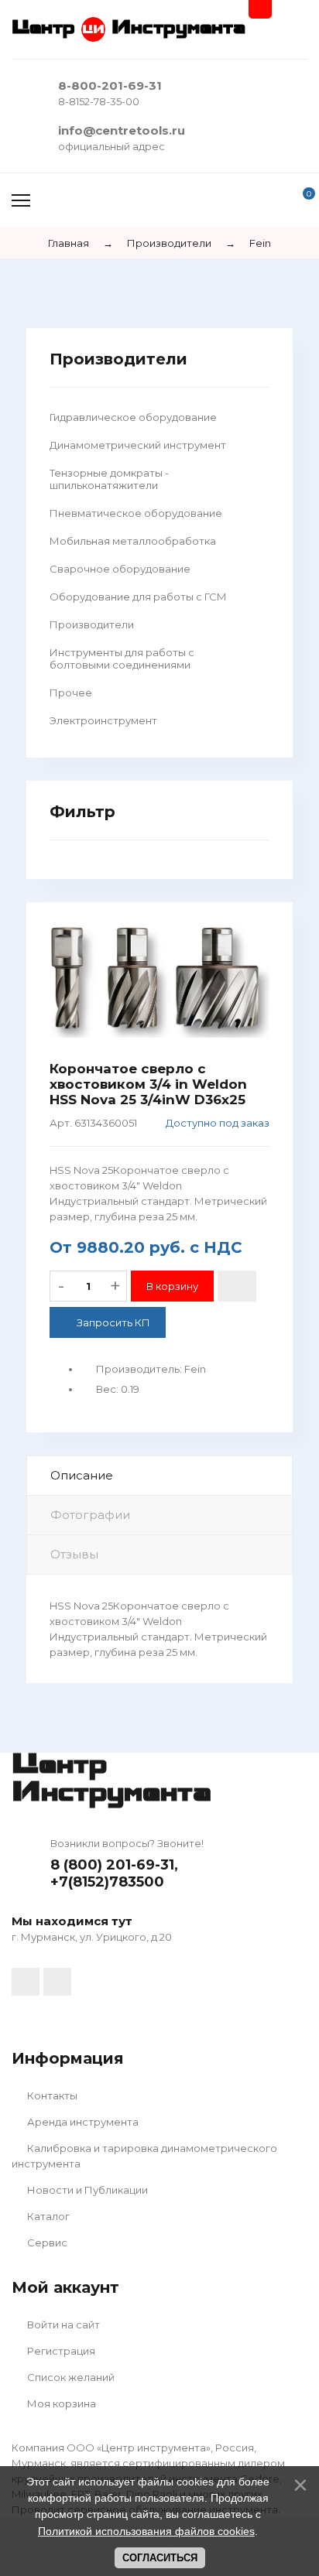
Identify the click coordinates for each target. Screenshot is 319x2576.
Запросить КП (113, 1322)
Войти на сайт (62, 2325)
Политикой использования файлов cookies (146, 2531)
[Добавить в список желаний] (237, 1286)
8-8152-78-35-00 (99, 101)
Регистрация (60, 2351)
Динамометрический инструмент (138, 445)
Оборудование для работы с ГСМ (138, 597)
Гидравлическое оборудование (133, 417)
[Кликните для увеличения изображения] (159, 982)
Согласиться (160, 2558)
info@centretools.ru (122, 130)
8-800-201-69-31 (110, 86)
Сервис (46, 2242)
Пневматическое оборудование (136, 513)
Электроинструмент (103, 720)
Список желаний (70, 2377)
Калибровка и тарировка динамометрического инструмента (144, 2156)
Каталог (47, 2216)
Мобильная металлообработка (133, 541)
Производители (92, 624)
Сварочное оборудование (120, 569)
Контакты (51, 2095)
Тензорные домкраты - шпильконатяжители (109, 479)
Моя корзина (60, 2403)
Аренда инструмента (82, 2122)
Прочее (71, 693)
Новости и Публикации (86, 2190)
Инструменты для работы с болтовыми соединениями (122, 659)
